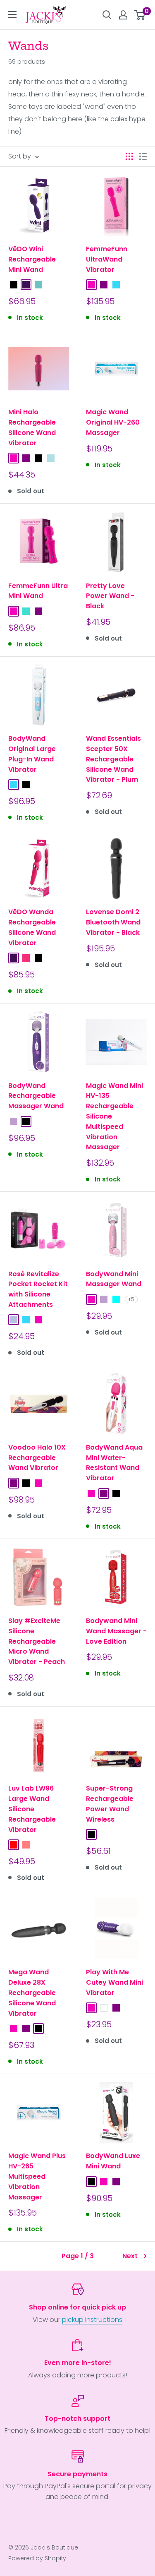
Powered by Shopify (37, 2558)
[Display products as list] (143, 156)
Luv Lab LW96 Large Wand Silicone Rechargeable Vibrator (32, 1809)
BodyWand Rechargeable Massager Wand (36, 1096)
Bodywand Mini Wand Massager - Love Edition (116, 1631)
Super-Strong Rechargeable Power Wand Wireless (110, 1804)
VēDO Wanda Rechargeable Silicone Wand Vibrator (32, 927)
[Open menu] (12, 14)
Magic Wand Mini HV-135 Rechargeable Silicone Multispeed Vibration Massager (114, 1116)
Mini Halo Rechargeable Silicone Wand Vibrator (32, 427)
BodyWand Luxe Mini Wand (113, 2161)
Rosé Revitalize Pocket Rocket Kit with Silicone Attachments (38, 1289)
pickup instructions (92, 2320)
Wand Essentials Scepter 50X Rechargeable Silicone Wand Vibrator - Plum (113, 759)
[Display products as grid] (129, 156)
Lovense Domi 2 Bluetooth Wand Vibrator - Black (113, 922)
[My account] (123, 15)
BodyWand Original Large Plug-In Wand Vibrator (32, 754)
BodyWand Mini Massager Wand (114, 1279)
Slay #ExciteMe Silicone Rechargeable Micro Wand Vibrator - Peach (37, 1641)
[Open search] (107, 15)
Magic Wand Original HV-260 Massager (113, 422)
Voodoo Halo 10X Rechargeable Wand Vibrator (37, 1458)
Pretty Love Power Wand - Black (110, 596)
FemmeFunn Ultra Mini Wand (38, 591)
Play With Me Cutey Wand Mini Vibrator (114, 1982)
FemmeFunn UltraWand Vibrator (107, 259)
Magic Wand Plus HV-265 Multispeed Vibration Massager (37, 2176)
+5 (131, 1299)
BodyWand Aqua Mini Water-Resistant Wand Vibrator (114, 1463)
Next (130, 2256)
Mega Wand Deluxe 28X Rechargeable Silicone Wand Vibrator (32, 1993)
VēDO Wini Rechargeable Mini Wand (32, 259)
